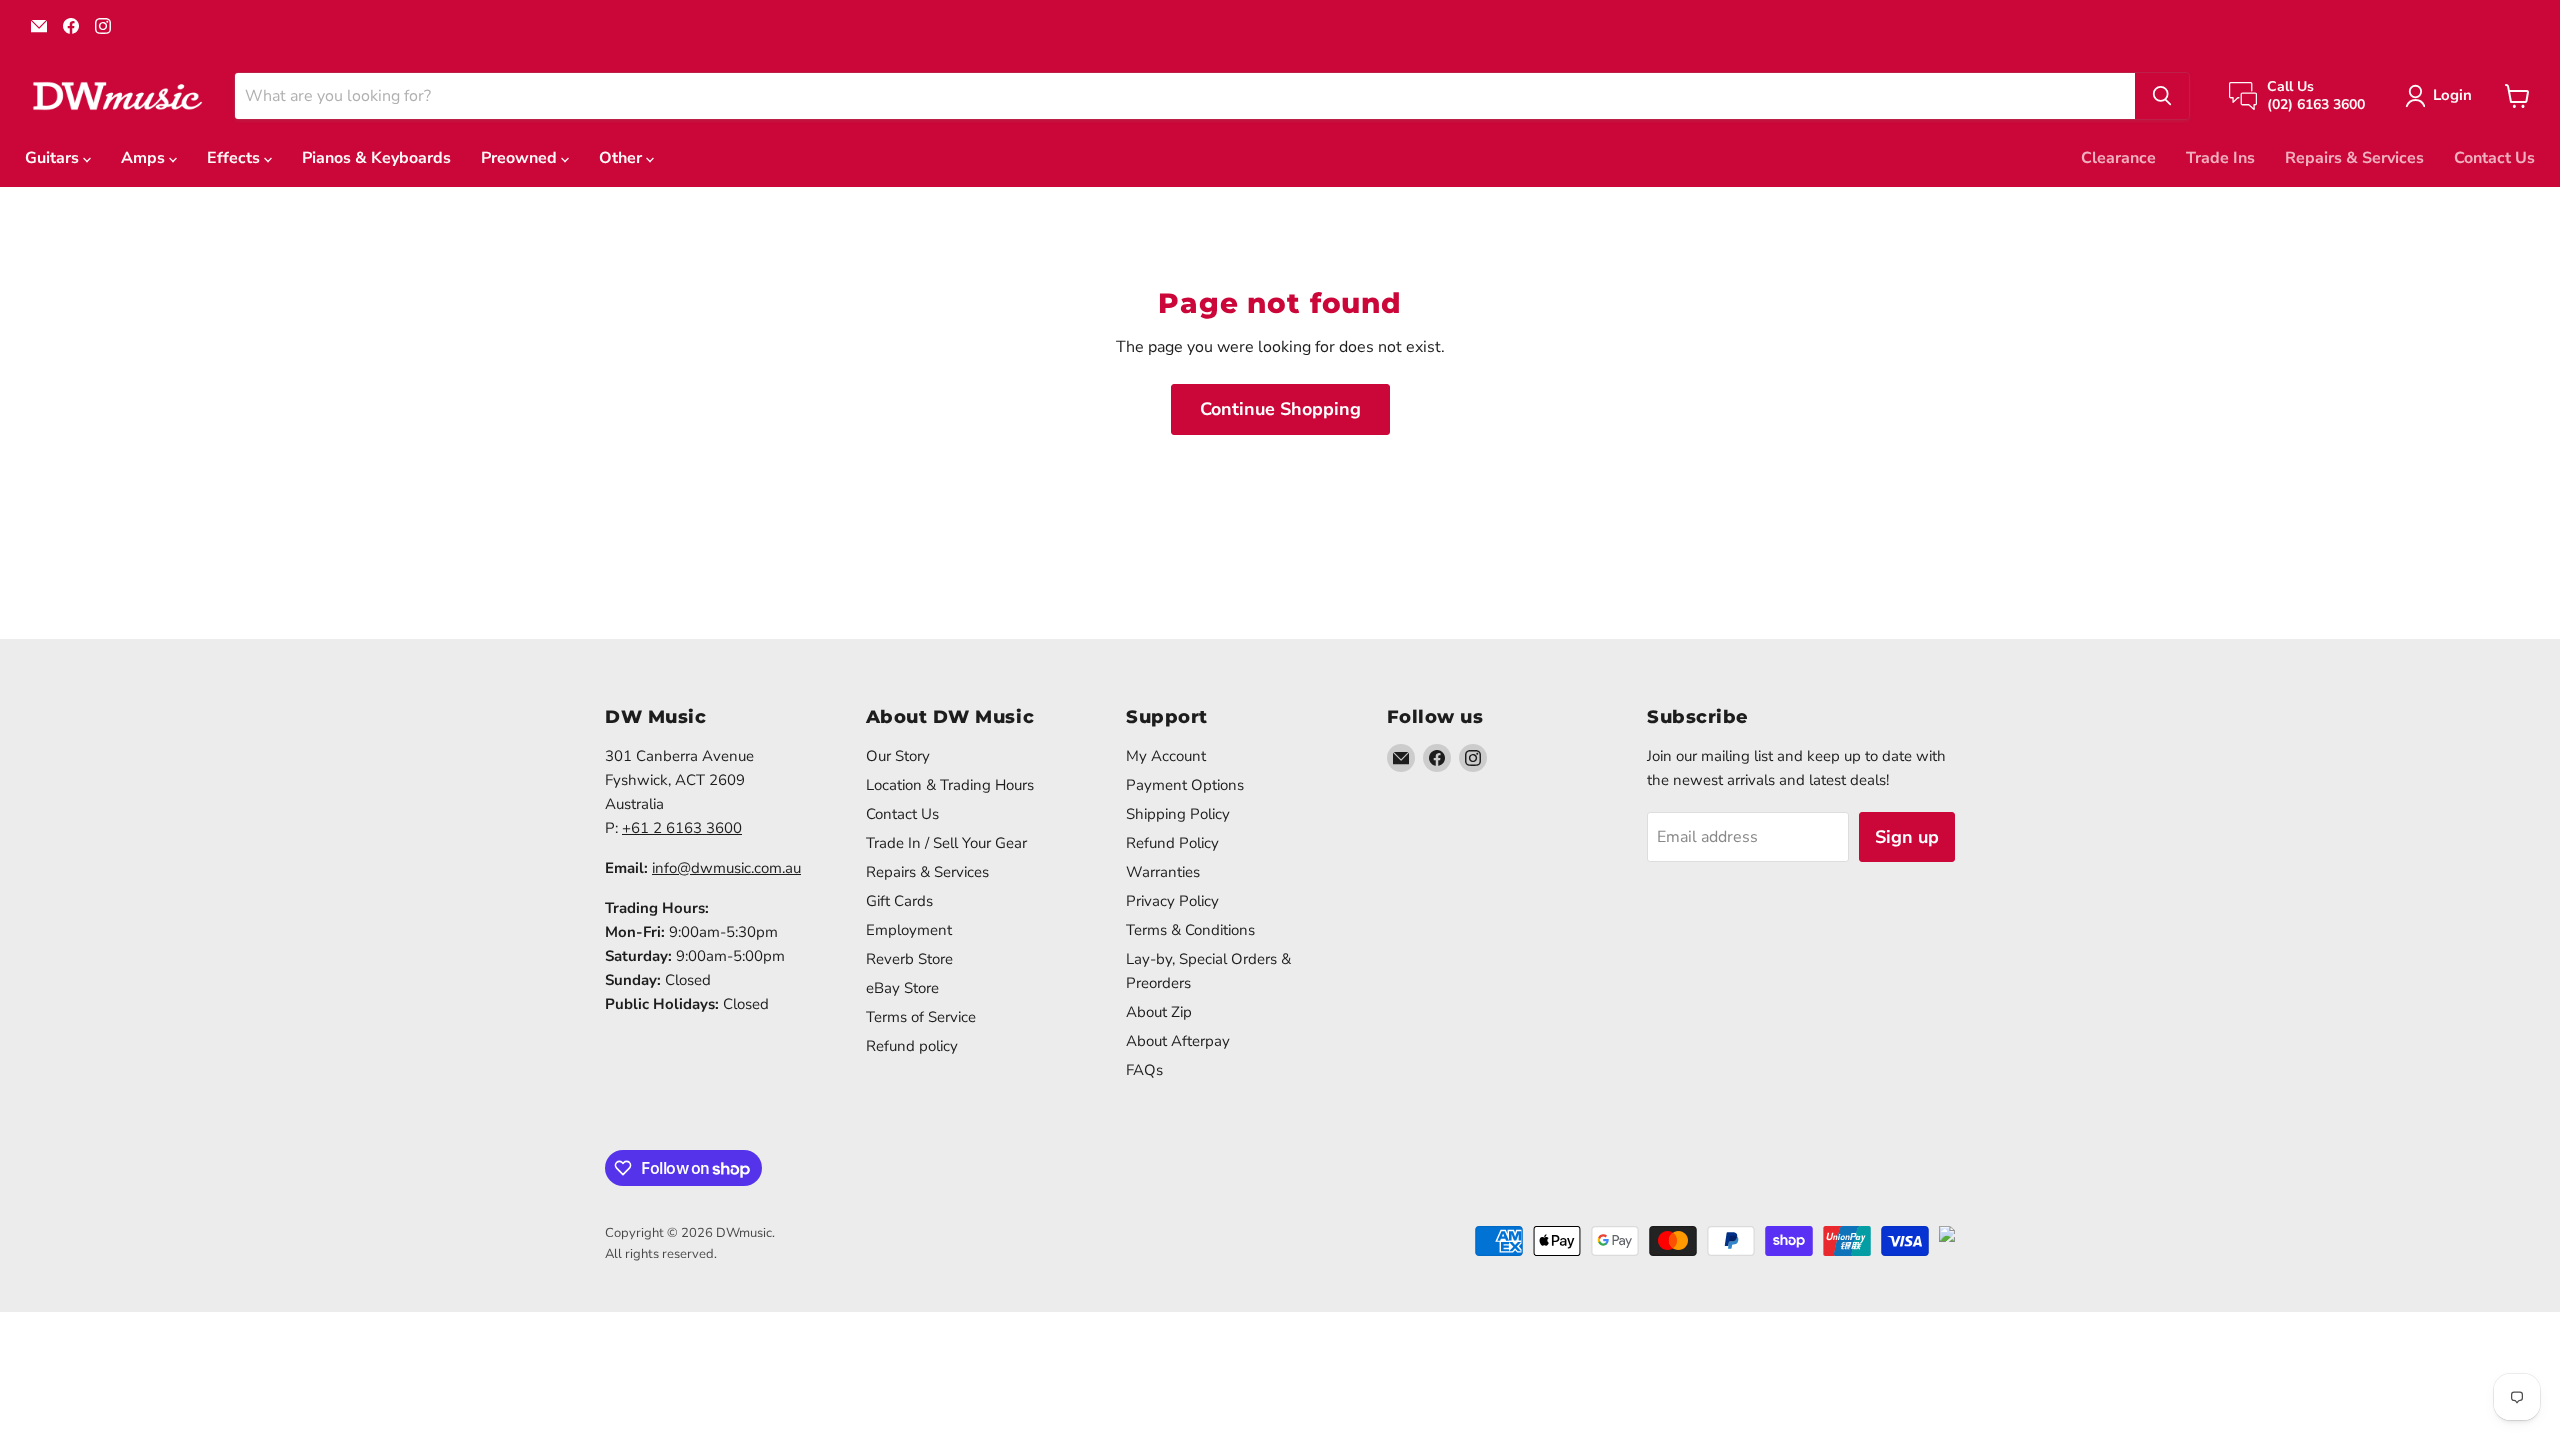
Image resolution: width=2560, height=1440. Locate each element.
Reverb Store (909, 959)
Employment (909, 930)
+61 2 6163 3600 (682, 828)
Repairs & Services (2354, 158)
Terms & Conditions (1190, 930)
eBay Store (902, 988)
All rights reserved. (661, 1254)
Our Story (898, 756)
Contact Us (2494, 158)
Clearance (2118, 158)
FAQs (1144, 1070)
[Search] (2162, 96)
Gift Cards (899, 901)
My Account (1166, 756)
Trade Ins (2220, 158)
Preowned (521, 158)
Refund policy (912, 1046)
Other (622, 158)
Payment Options (1185, 785)
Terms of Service (921, 1017)
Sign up (1907, 837)
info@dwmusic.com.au (726, 868)
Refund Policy (1172, 843)
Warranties (1163, 872)
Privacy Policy (1172, 901)
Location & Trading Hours (950, 785)
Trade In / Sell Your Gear (946, 843)
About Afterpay (1178, 1041)
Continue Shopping (1280, 409)
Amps (145, 158)
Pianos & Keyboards (376, 158)
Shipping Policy (1178, 814)
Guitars (54, 158)
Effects (235, 158)
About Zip (1159, 1012)
